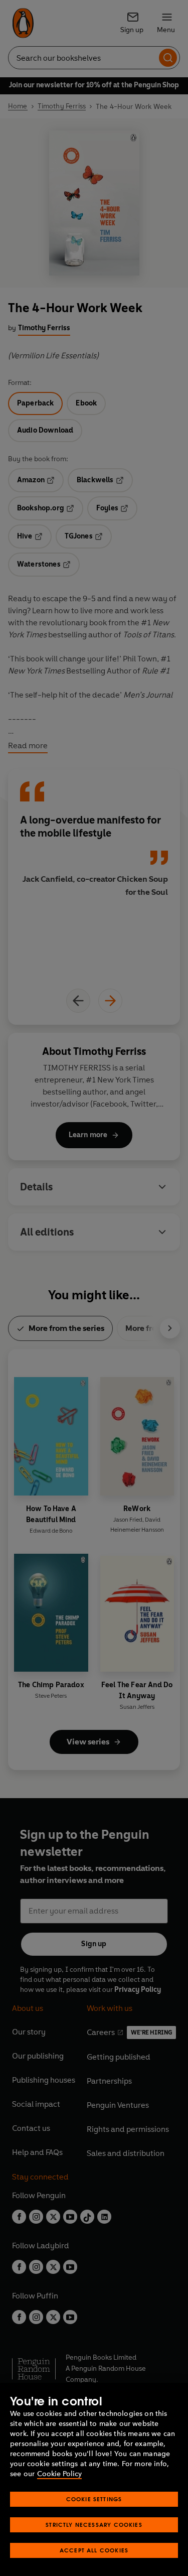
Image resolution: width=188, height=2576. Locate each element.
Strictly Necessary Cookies (94, 2525)
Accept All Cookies (94, 2550)
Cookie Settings (94, 2499)
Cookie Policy (59, 2474)
